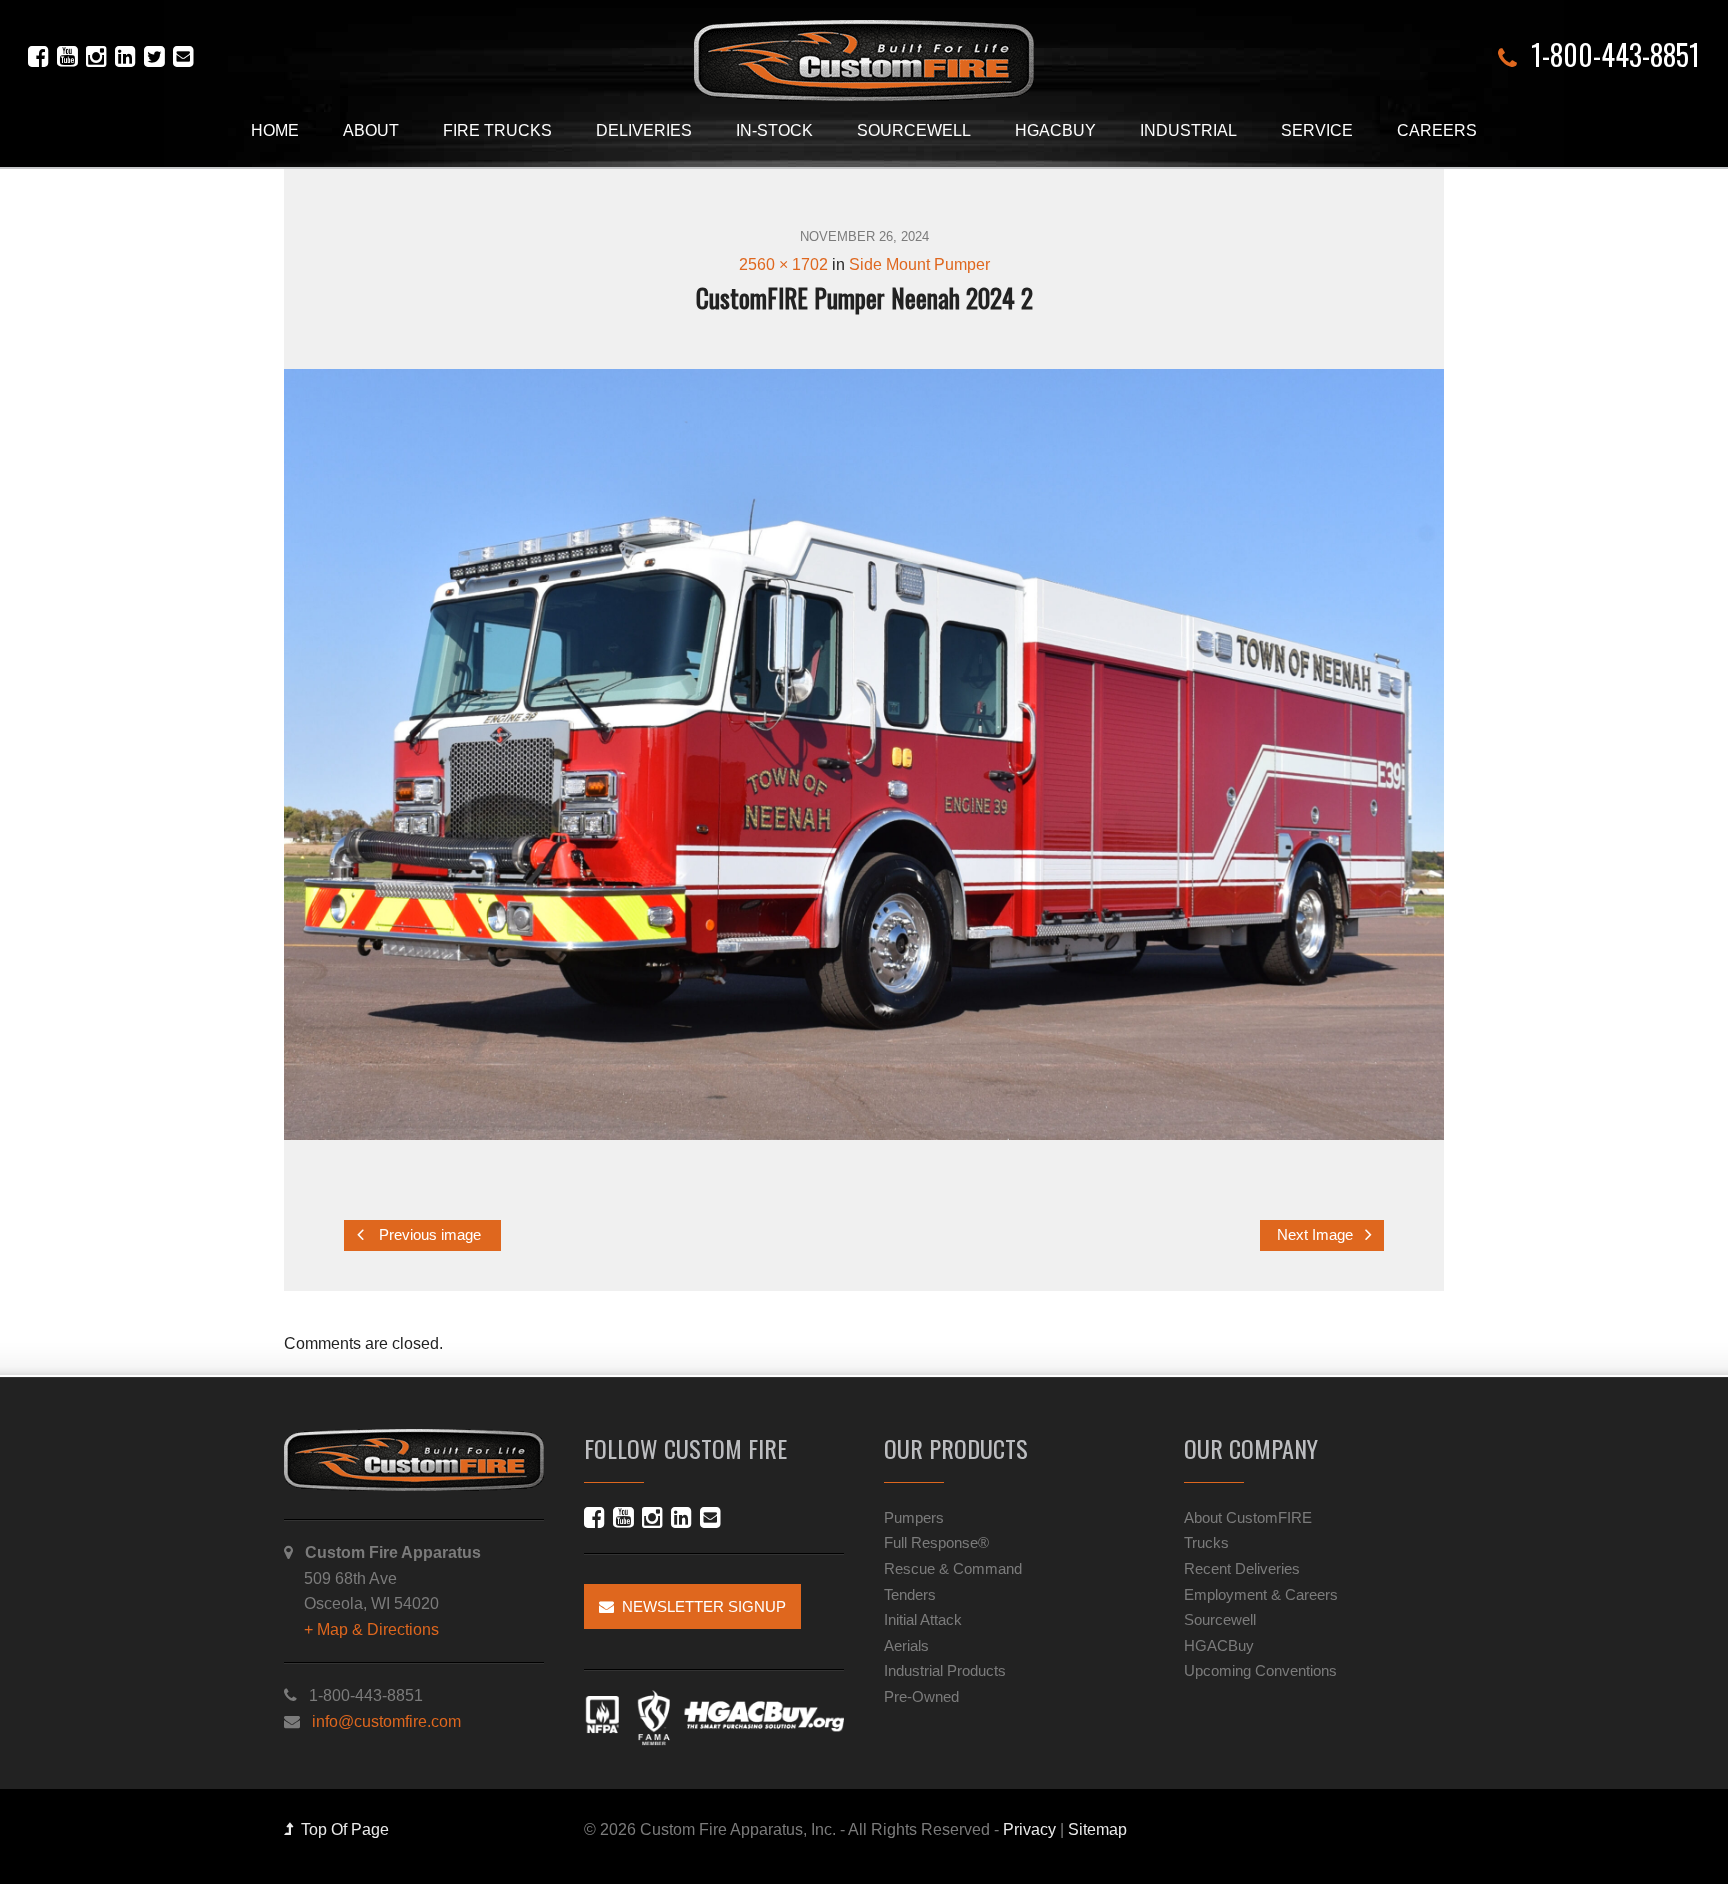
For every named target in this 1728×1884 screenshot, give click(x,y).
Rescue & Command (953, 1568)
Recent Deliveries (1242, 1568)
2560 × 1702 (783, 264)
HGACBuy (1055, 130)
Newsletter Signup (700, 1606)
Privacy (1029, 1829)
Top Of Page (341, 1829)
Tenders (910, 1594)
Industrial (1188, 130)
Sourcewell (914, 130)
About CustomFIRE (1248, 1517)
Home (275, 130)
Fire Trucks (497, 130)
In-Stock (774, 130)
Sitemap (1097, 1829)
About (371, 130)
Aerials (906, 1645)
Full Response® (936, 1542)
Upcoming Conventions (1260, 1670)
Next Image (1317, 1236)
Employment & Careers (1261, 1594)
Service (1317, 130)
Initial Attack (923, 1619)
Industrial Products (945, 1670)
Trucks (1206, 1542)
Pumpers (914, 1517)
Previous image (428, 1236)
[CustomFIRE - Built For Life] (864, 60)
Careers (1437, 130)
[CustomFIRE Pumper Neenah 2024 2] (864, 754)
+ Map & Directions (371, 1629)
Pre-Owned (921, 1696)
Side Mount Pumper (919, 264)
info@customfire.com (386, 1721)
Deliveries (644, 130)
